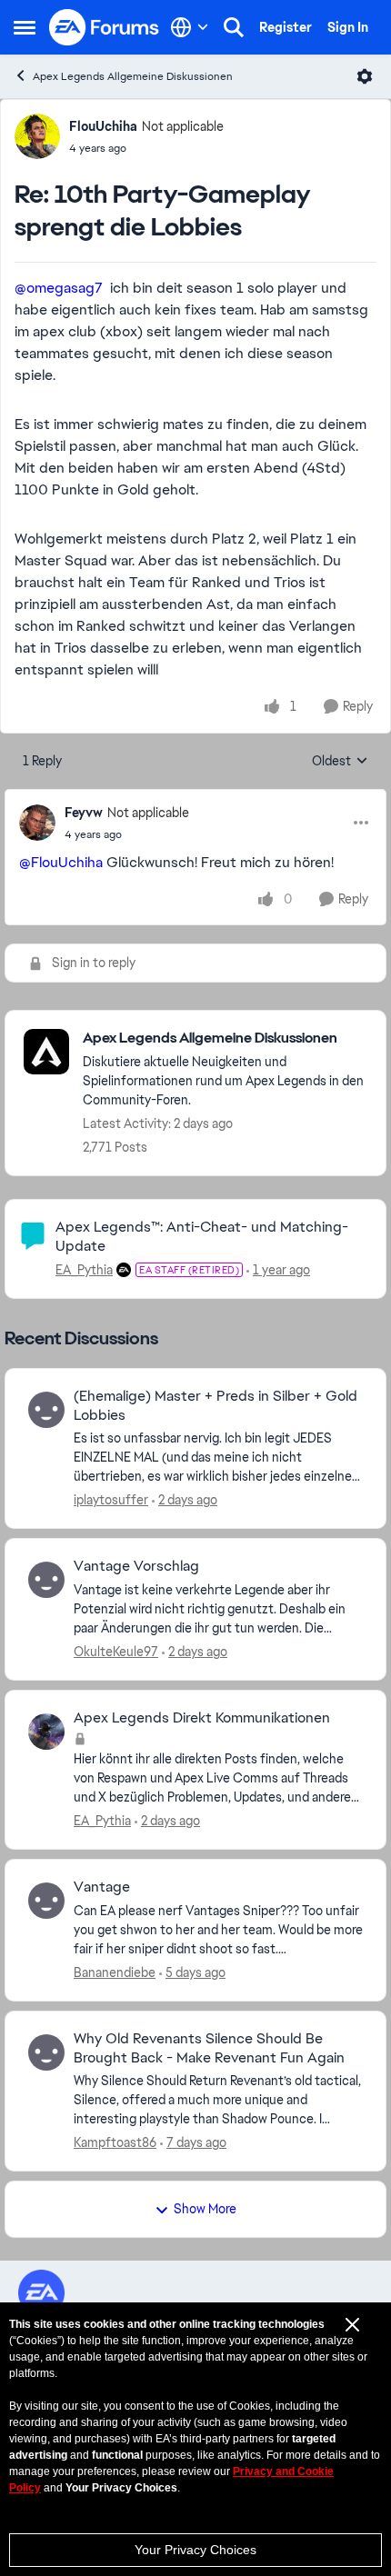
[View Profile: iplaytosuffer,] (46, 1410)
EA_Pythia (84, 1270)
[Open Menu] (365, 76)
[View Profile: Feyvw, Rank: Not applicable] (37, 823)
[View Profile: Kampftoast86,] (46, 2052)
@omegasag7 (59, 288)
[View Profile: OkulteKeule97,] (46, 1580)
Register (286, 27)
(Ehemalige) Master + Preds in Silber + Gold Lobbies (216, 1406)
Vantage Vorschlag (136, 1566)
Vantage (102, 1887)
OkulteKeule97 (116, 1652)
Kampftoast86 (115, 2142)
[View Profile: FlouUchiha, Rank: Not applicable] (37, 136)
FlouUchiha (103, 126)
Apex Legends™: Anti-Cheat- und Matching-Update (202, 1236)
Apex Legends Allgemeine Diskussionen (133, 76)
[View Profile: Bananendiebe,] (46, 1901)
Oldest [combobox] (340, 762)
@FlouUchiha (61, 862)
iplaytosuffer (111, 1500)
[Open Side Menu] (25, 27)
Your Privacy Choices (195, 2550)
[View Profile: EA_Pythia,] (46, 1732)
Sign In (348, 27)
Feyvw (84, 813)
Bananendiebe (115, 1972)
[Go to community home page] (105, 27)
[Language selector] (190, 27)
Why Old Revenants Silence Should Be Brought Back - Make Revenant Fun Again (209, 2048)
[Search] (234, 27)
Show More (205, 2209)
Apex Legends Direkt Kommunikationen (202, 1718)
